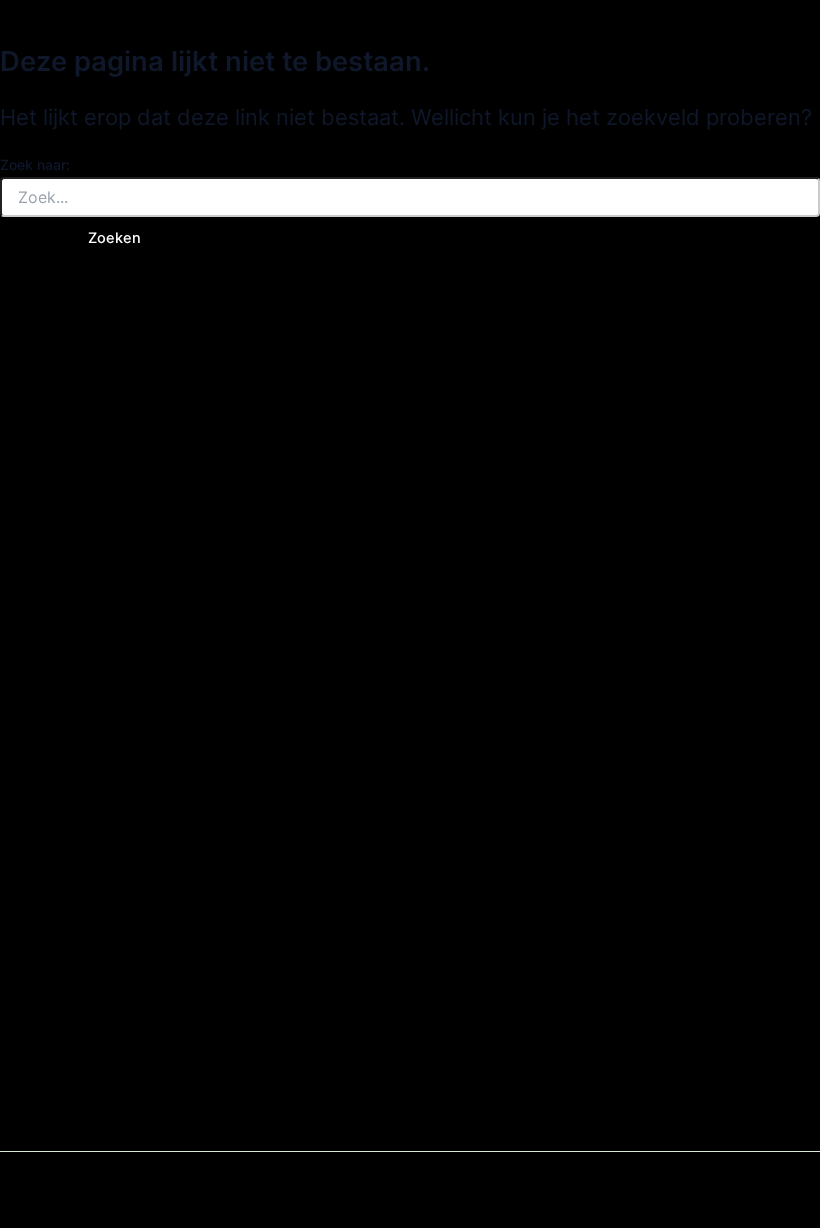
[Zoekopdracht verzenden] (28, 238)
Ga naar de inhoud (62, 12)
